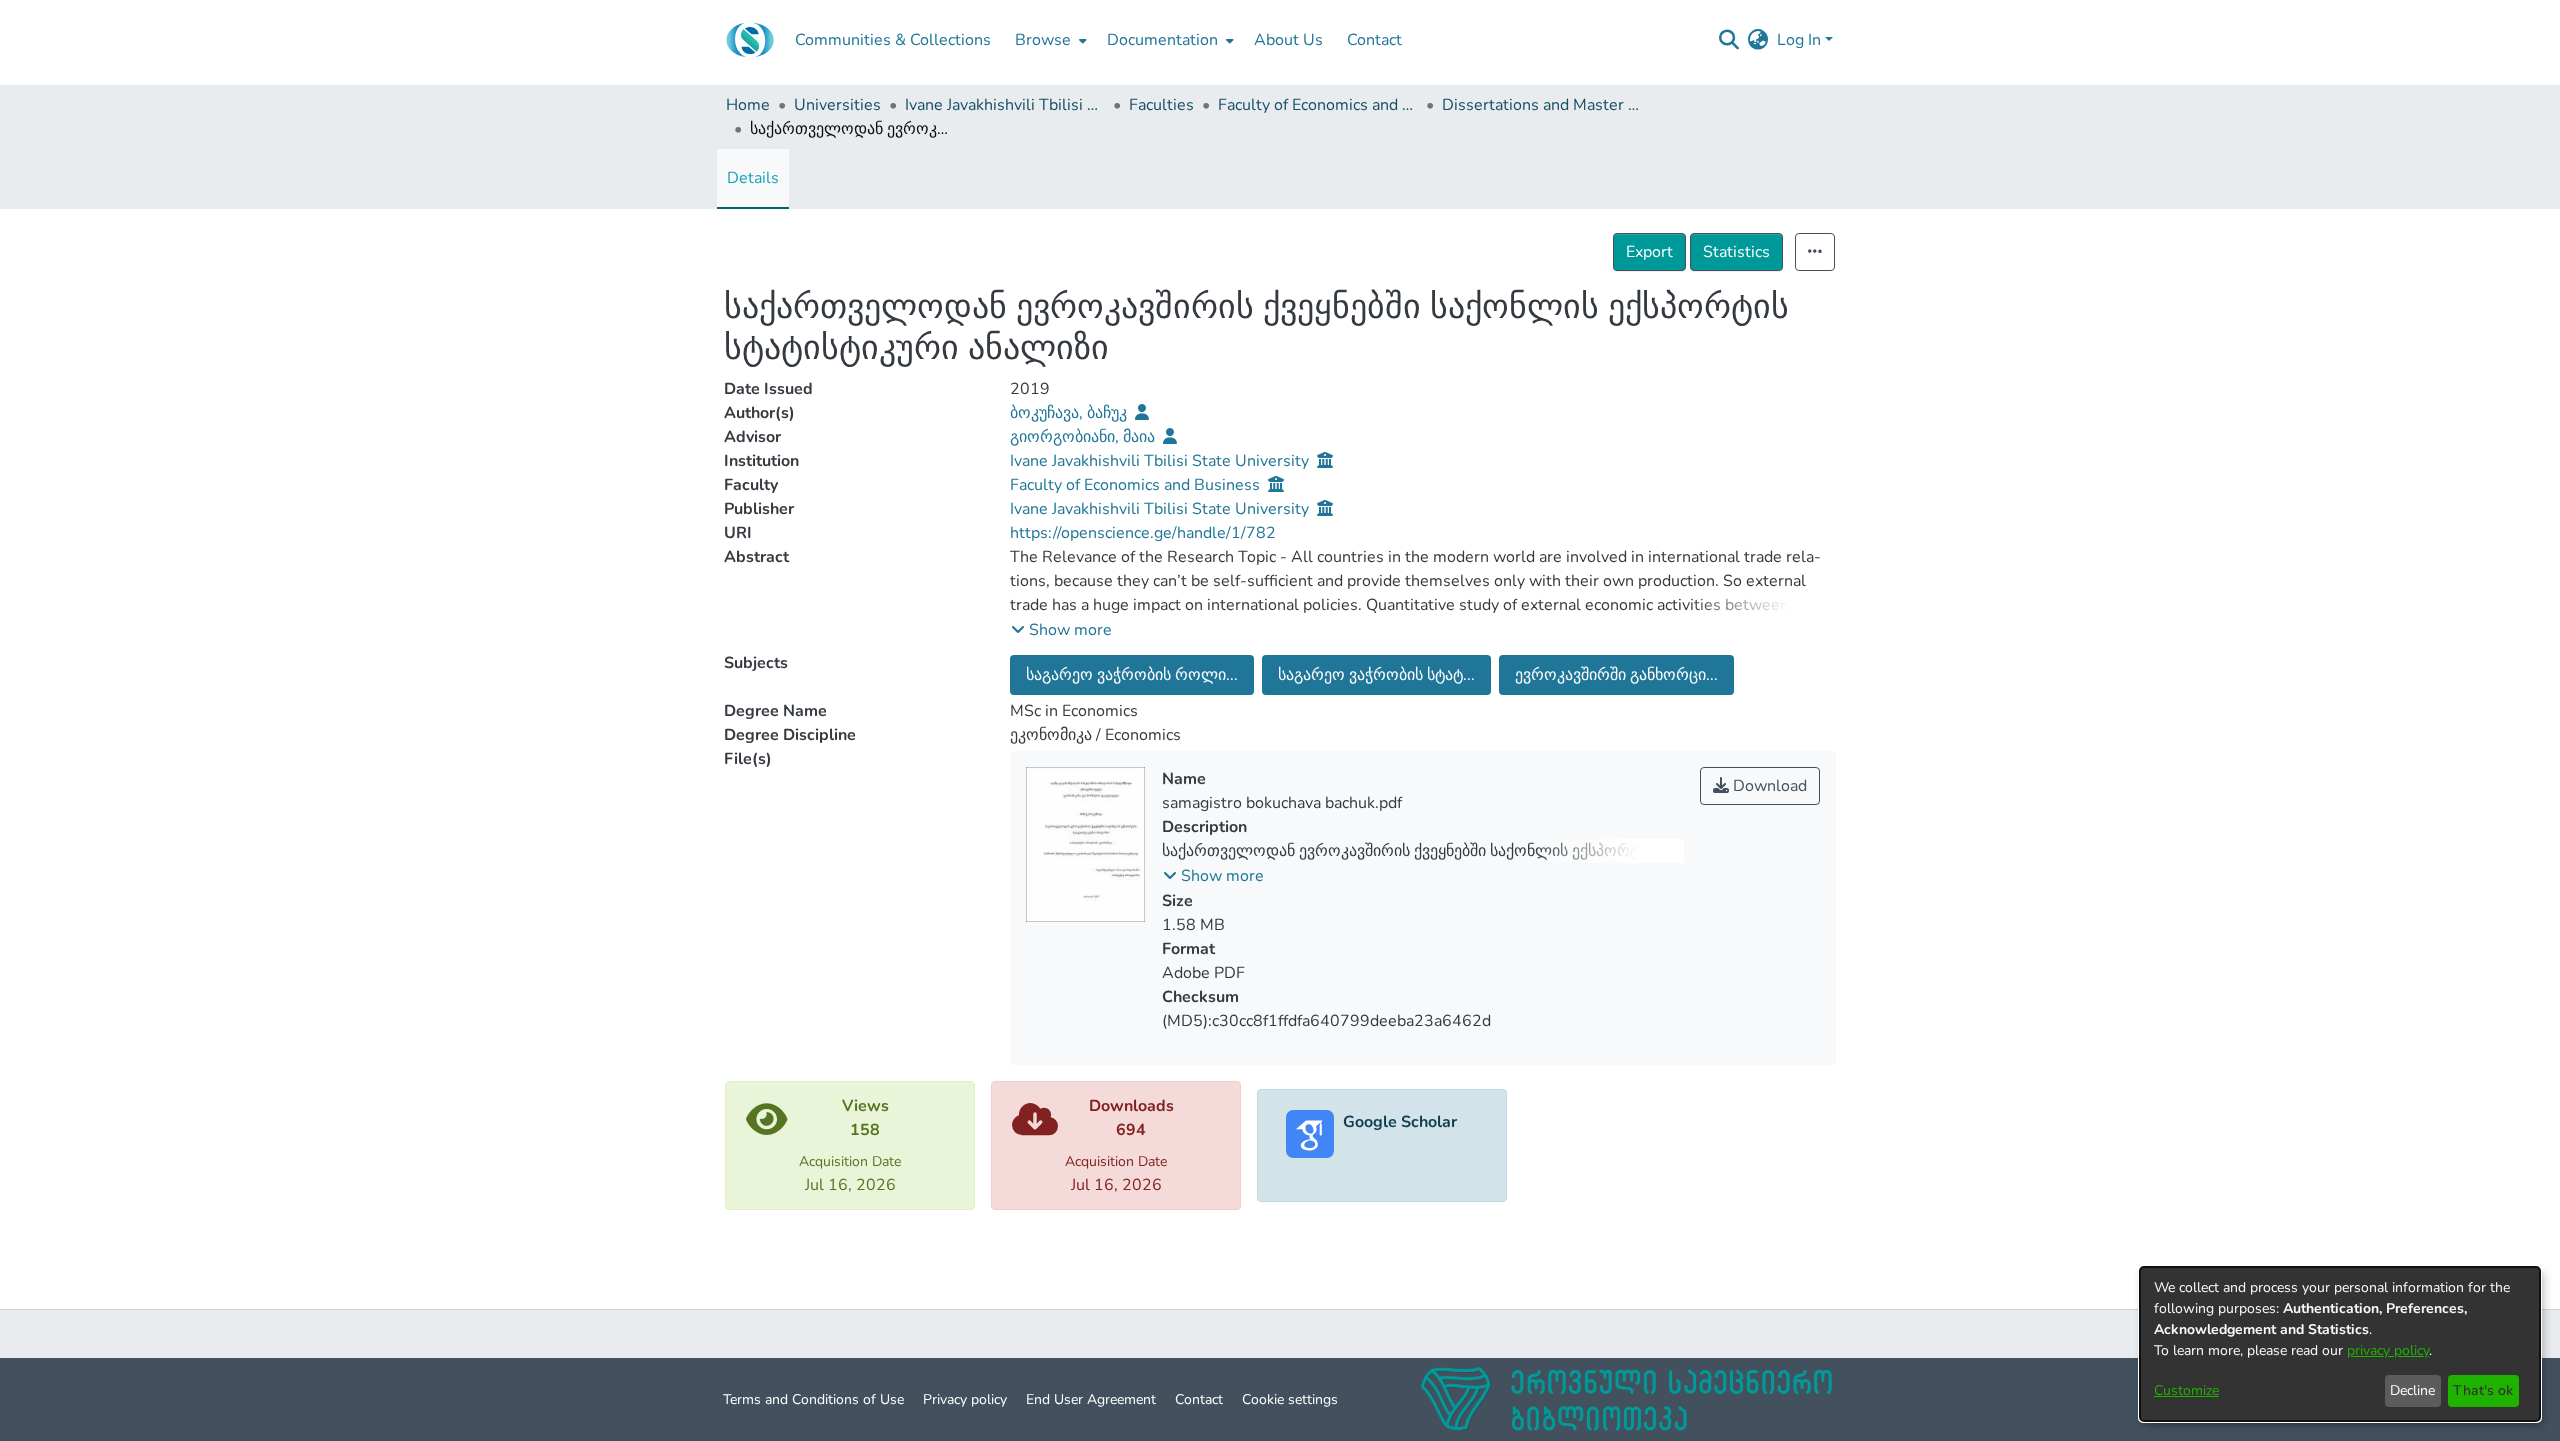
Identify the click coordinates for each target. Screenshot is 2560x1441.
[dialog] (2340, 1344)
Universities (837, 105)
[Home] (750, 40)
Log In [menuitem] (1799, 40)
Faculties (1161, 105)
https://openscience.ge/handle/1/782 (1143, 533)
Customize (2186, 1390)
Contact (1199, 1399)
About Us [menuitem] (1288, 40)
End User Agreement (1091, 1399)
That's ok (2483, 1390)
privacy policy (2388, 1350)
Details (753, 178)
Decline (2412, 1390)
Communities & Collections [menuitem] (893, 40)
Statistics (1736, 252)
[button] (1061, 630)
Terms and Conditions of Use (813, 1399)
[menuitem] (1049, 40)
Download (1768, 786)
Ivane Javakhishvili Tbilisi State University (1005, 105)
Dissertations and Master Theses (1542, 105)
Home (748, 105)
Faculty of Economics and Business (1318, 105)
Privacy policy (965, 1399)
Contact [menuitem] (1374, 40)
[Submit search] (1729, 40)
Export (1649, 252)
